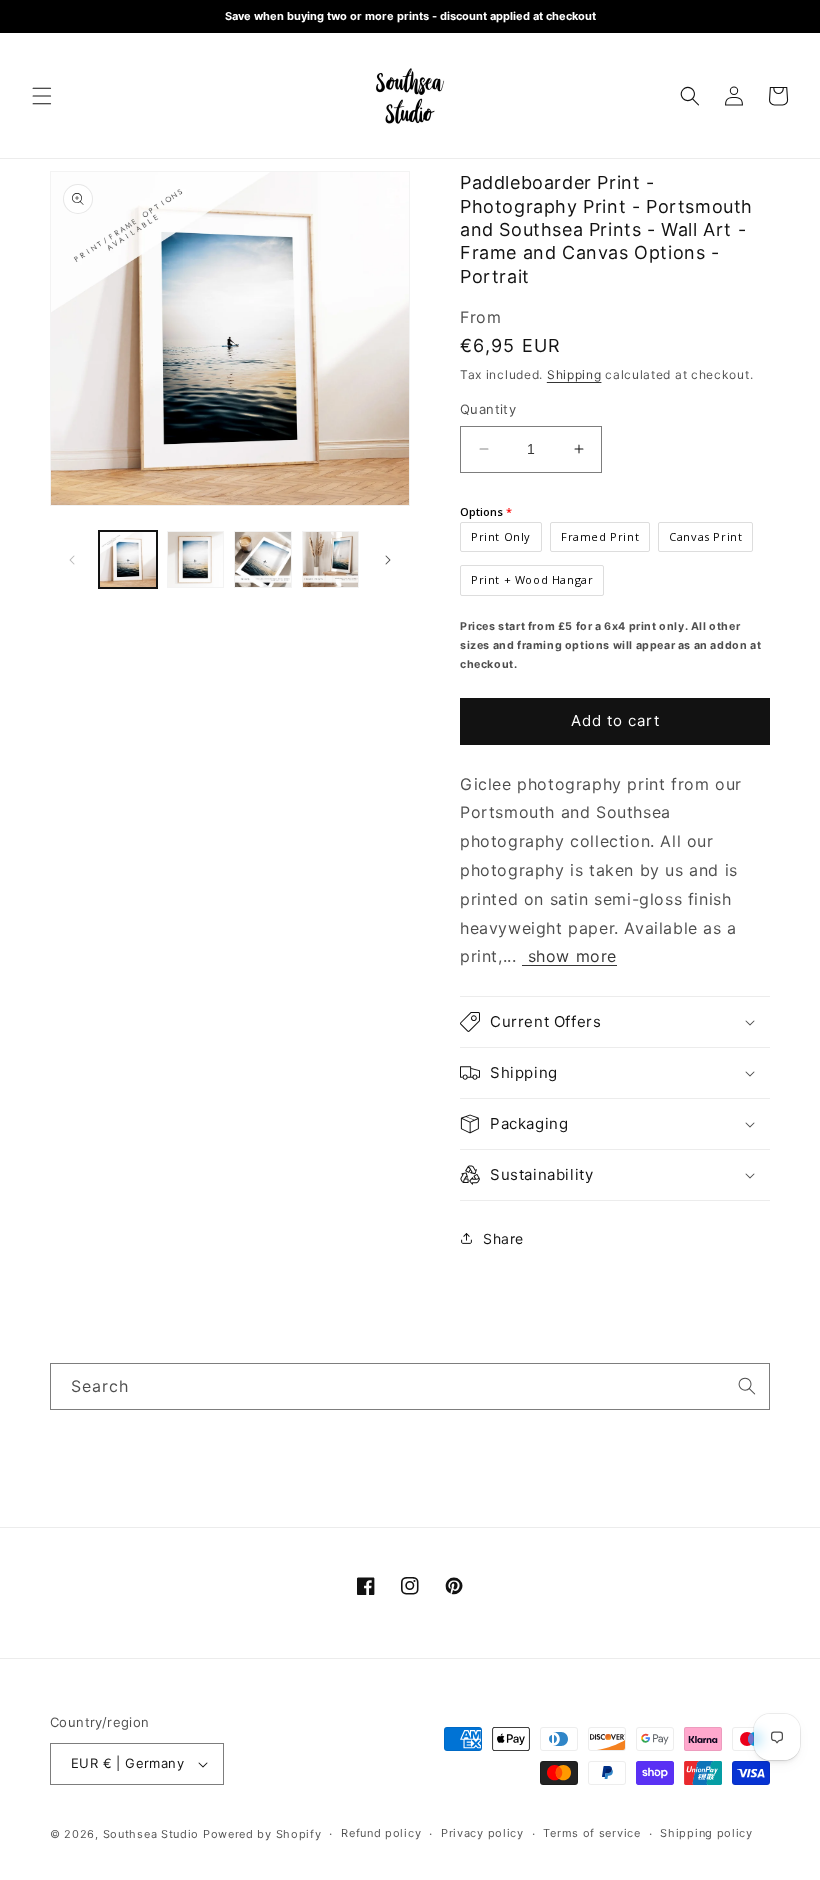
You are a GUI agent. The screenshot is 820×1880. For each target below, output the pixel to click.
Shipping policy (706, 1833)
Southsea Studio (151, 1834)
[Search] (747, 1386)
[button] (42, 96)
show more (569, 956)
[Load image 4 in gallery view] (331, 560)
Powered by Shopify (262, 1834)
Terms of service (591, 1833)
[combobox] (410, 1386)
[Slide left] (72, 560)
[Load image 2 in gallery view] (196, 560)
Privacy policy (482, 1833)
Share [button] (503, 1238)
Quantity (488, 409)
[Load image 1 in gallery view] (128, 560)
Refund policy (381, 1833)
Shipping (574, 374)
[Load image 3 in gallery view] (263, 560)
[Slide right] (388, 560)
